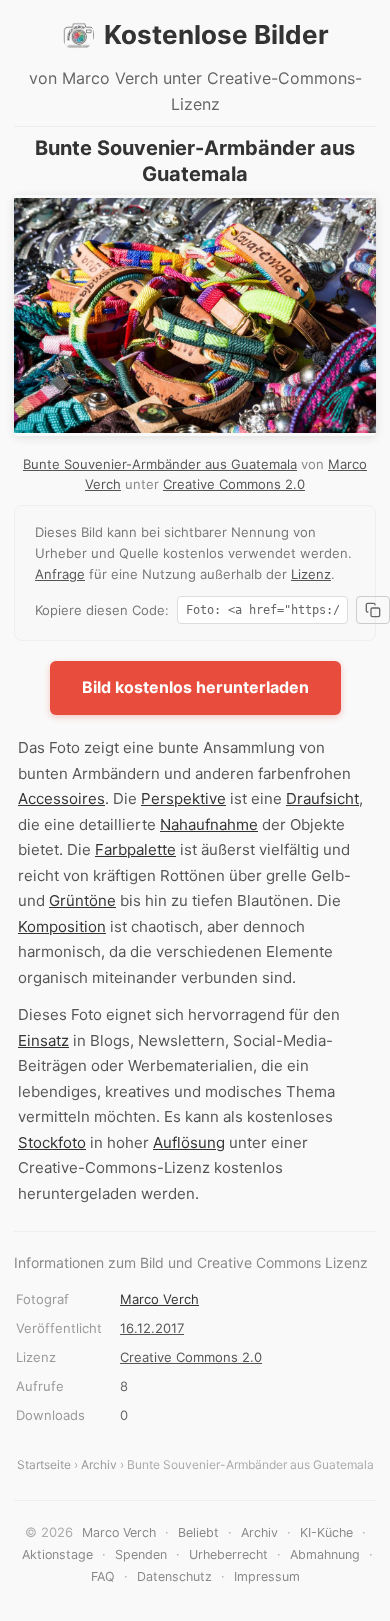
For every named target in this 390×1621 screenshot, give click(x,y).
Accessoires (61, 798)
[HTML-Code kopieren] (373, 610)
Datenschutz (174, 1576)
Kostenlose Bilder (216, 34)
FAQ (103, 1576)
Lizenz (311, 574)
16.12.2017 (152, 1328)
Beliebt (198, 1532)
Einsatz (43, 1040)
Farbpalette (135, 849)
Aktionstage (57, 1554)
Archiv (99, 1464)
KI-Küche (326, 1532)
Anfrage (60, 574)
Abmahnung (325, 1554)
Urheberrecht (228, 1554)
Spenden (141, 1554)
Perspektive (183, 798)
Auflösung (189, 1142)
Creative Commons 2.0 (234, 484)
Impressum (267, 1576)
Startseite (44, 1464)
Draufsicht (322, 798)
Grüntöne (82, 900)
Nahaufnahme (209, 824)
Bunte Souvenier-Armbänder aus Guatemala (160, 464)
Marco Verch (159, 1299)
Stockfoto (52, 1142)
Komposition (62, 926)
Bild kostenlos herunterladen (195, 687)
